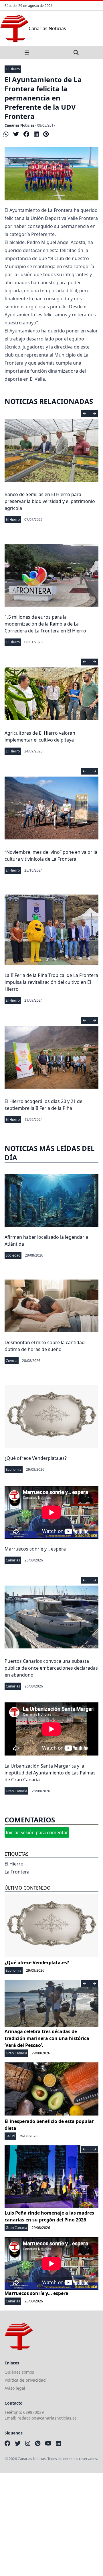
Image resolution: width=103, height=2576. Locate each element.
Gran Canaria (16, 1791)
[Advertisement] (51, 2524)
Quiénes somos (19, 2372)
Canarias (13, 1560)
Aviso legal (15, 2388)
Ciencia (12, 1361)
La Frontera (17, 1872)
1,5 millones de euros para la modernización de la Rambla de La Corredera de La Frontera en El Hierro (45, 624)
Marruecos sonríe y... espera (35, 1549)
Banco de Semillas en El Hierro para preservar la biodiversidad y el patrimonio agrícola (50, 501)
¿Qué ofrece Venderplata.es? (36, 1458)
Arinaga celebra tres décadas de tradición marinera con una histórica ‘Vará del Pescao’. (47, 2038)
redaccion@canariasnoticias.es (47, 2418)
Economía (14, 1469)
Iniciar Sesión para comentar (37, 1832)
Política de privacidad (25, 2380)
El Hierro (13, 69)
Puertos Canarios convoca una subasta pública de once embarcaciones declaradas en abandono (51, 1668)
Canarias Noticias (19, 125)
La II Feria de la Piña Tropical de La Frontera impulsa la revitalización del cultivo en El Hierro (51, 982)
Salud (10, 2136)
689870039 (33, 2412)
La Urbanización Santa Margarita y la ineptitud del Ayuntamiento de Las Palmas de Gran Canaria (50, 1773)
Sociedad (13, 1255)
